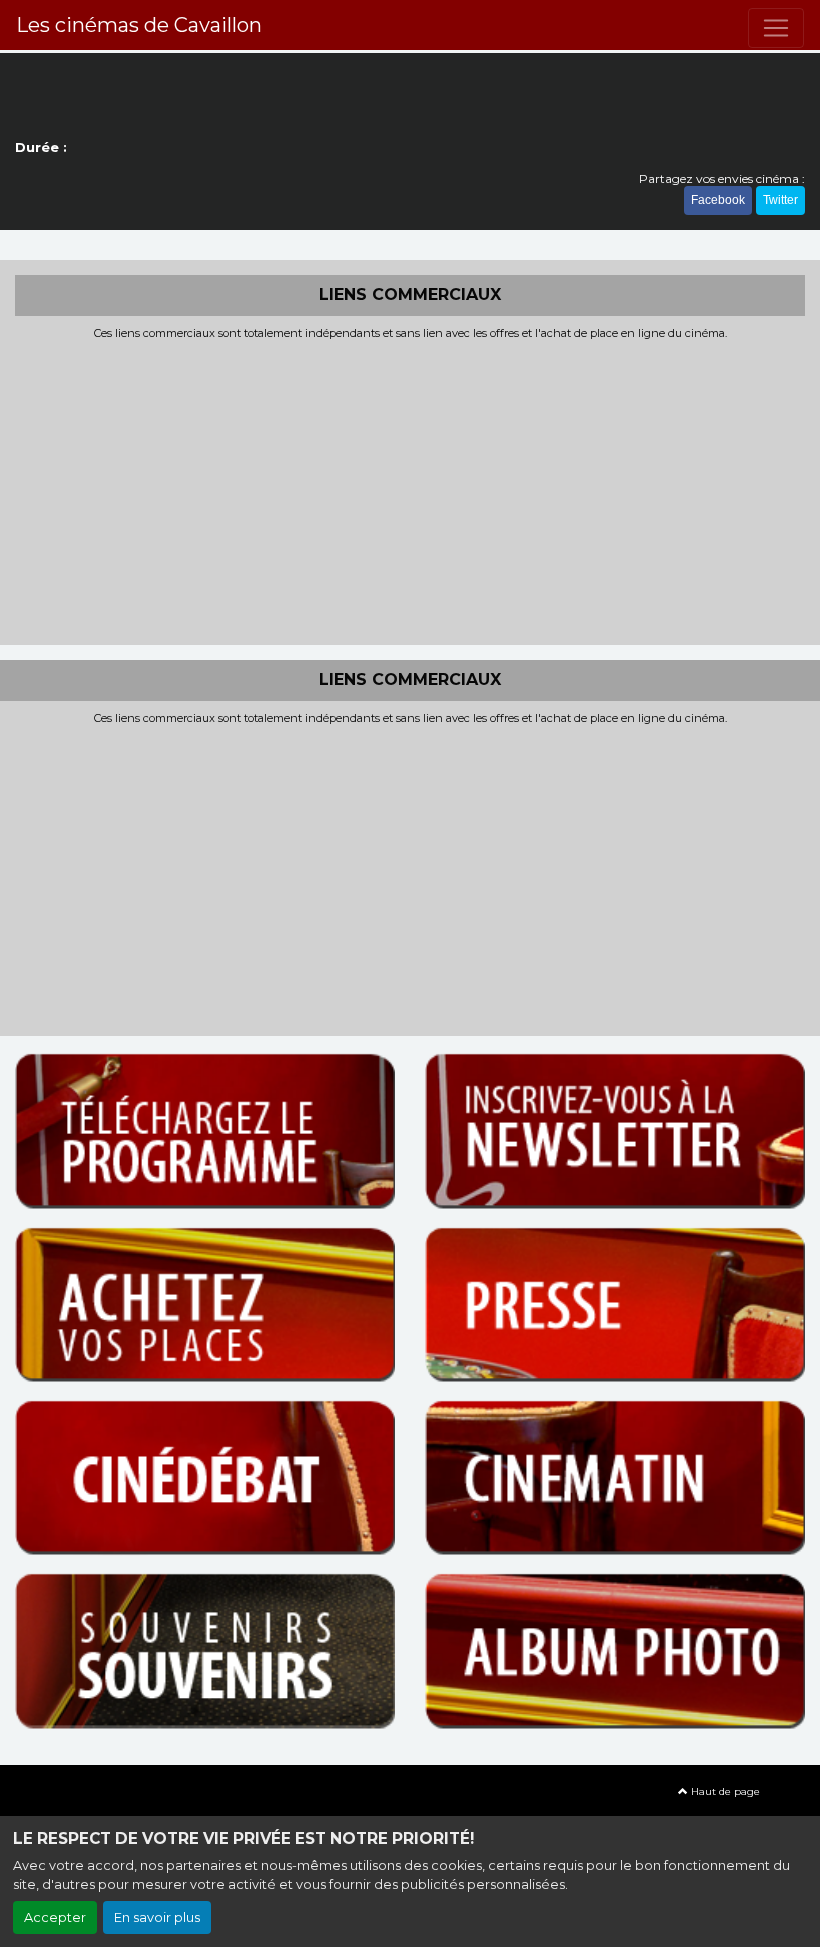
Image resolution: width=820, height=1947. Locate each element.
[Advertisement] (410, 490)
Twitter (780, 200)
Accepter (55, 1917)
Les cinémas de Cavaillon (139, 25)
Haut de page (724, 1791)
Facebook (718, 200)
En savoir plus (157, 1917)
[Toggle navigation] (776, 28)
